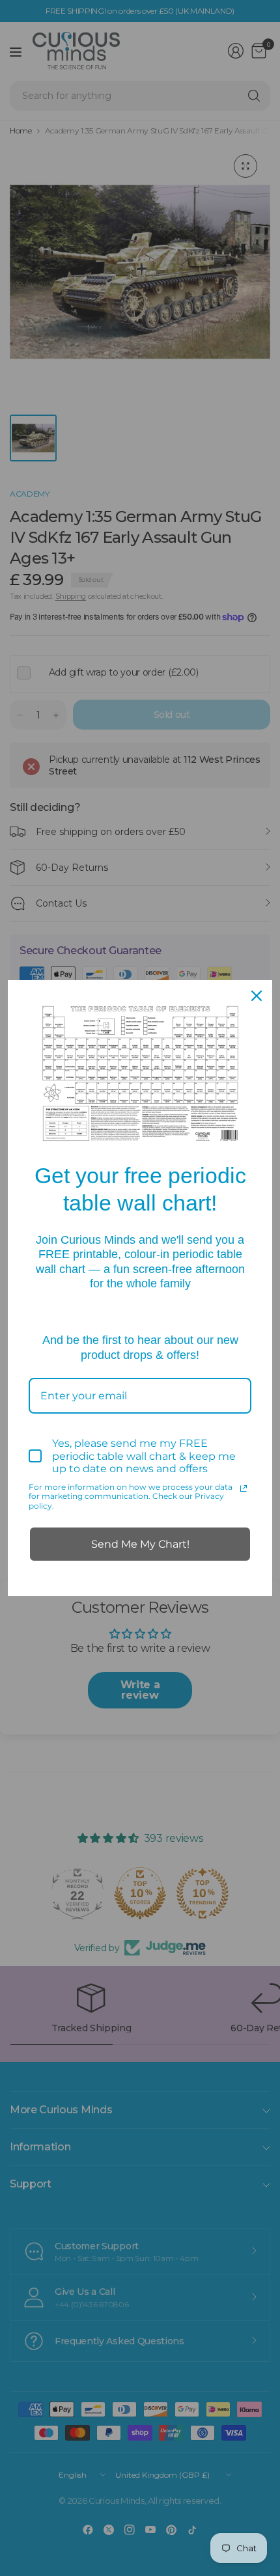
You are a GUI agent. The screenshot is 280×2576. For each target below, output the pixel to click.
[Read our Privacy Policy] (244, 1488)
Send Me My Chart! (140, 1544)
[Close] (257, 996)
